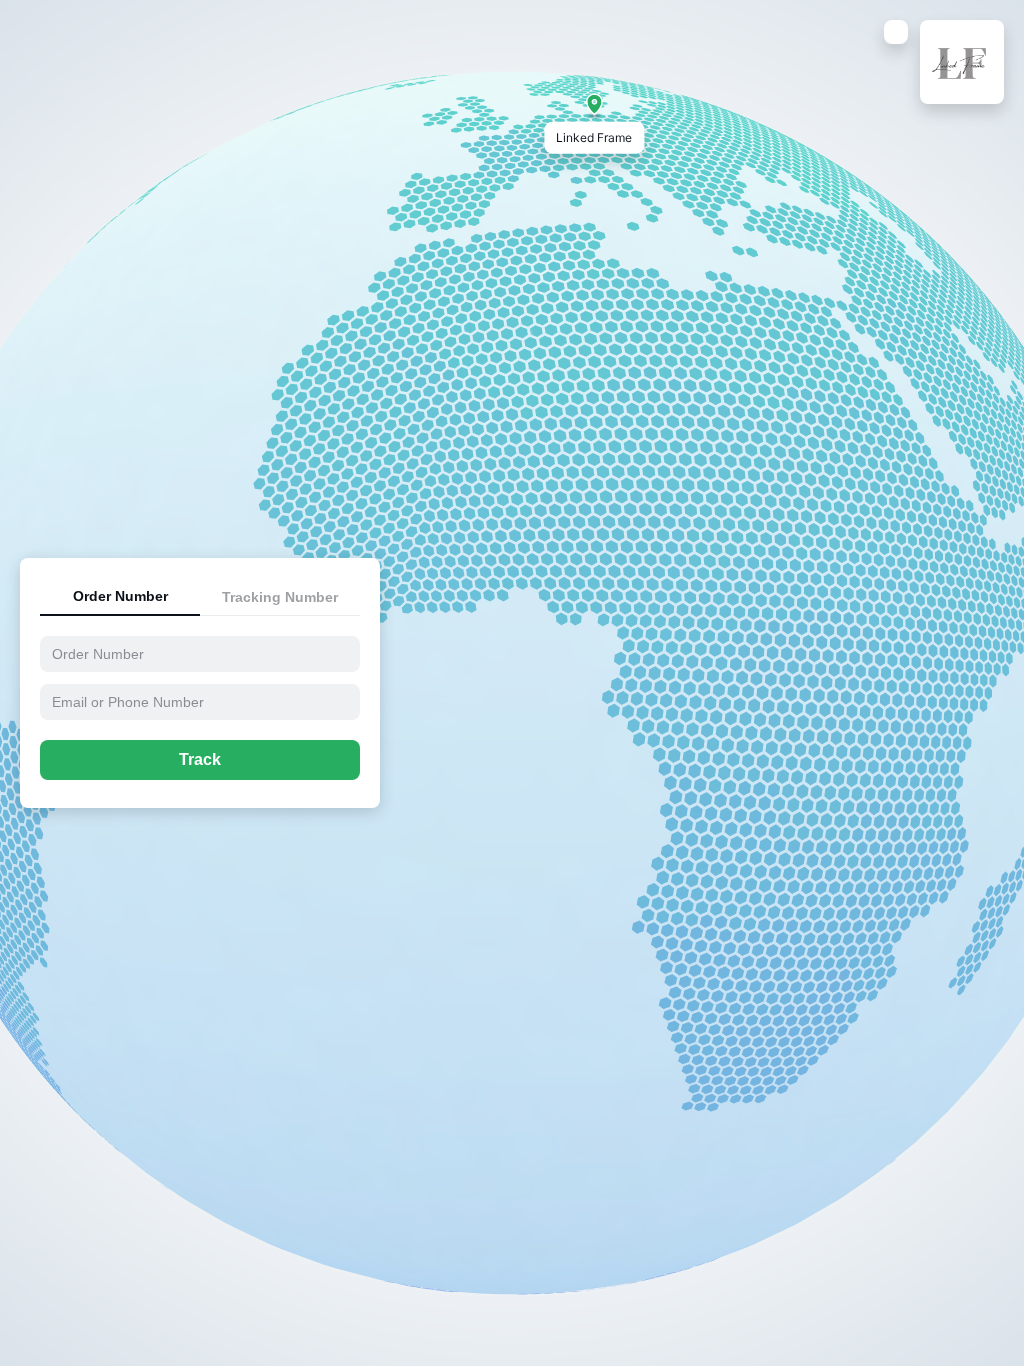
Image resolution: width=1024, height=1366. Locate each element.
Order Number (120, 596)
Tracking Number (280, 597)
